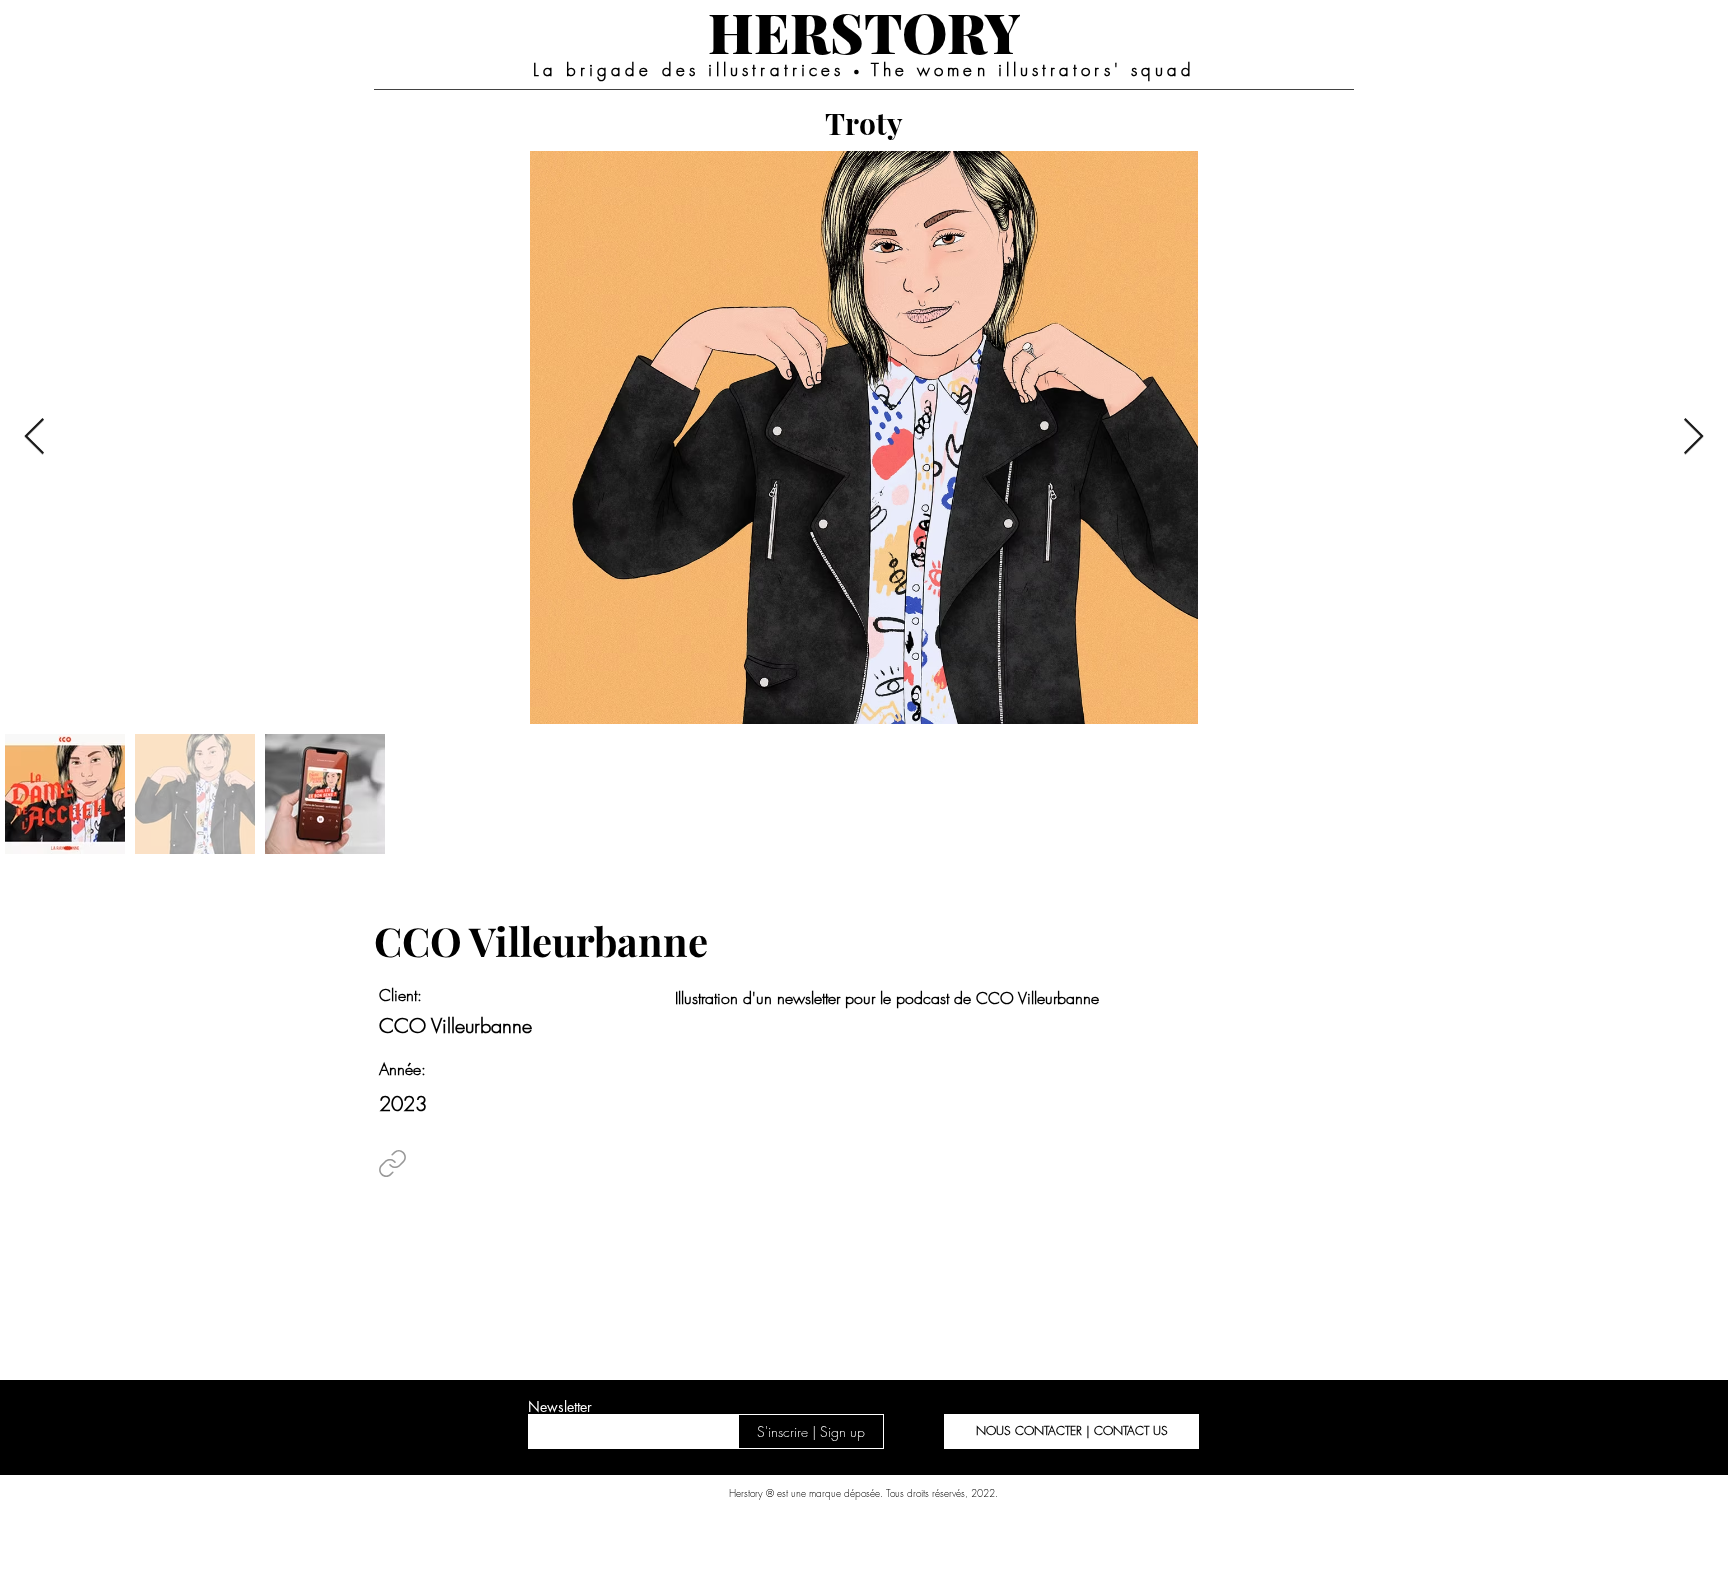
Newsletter (560, 1407)
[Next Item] (1693, 437)
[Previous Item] (34, 437)
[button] (1071, 1431)
